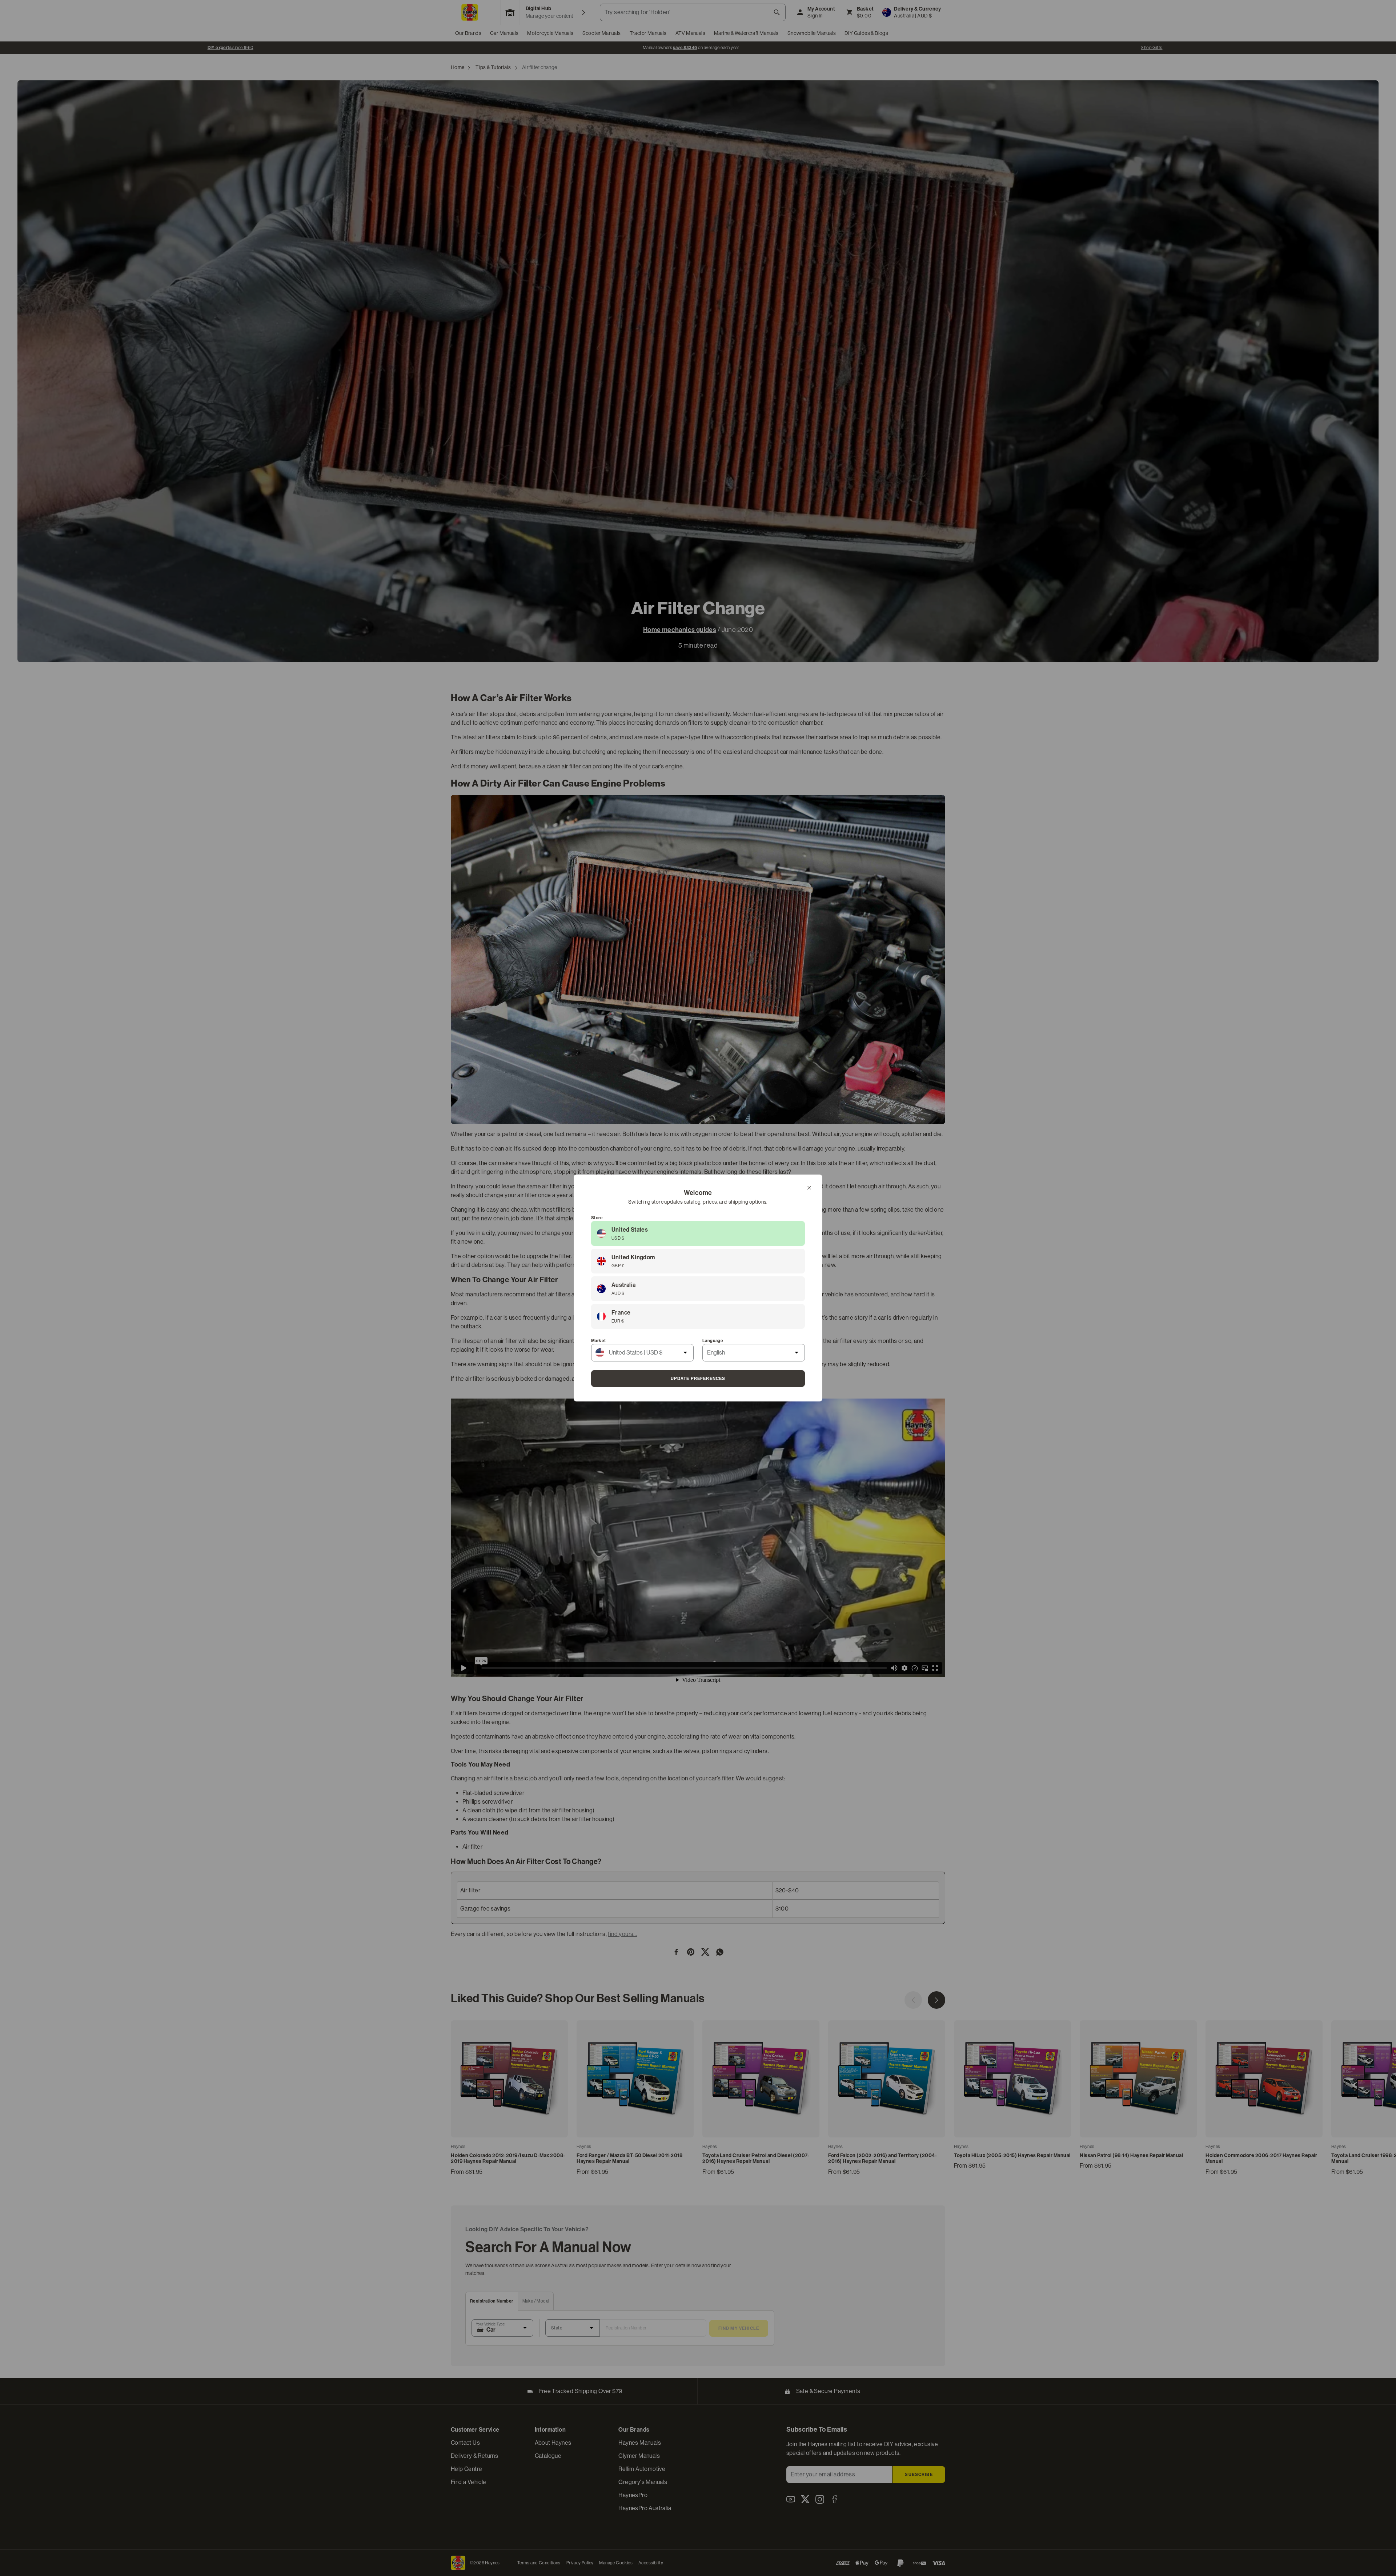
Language (713, 1341)
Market (598, 1341)
